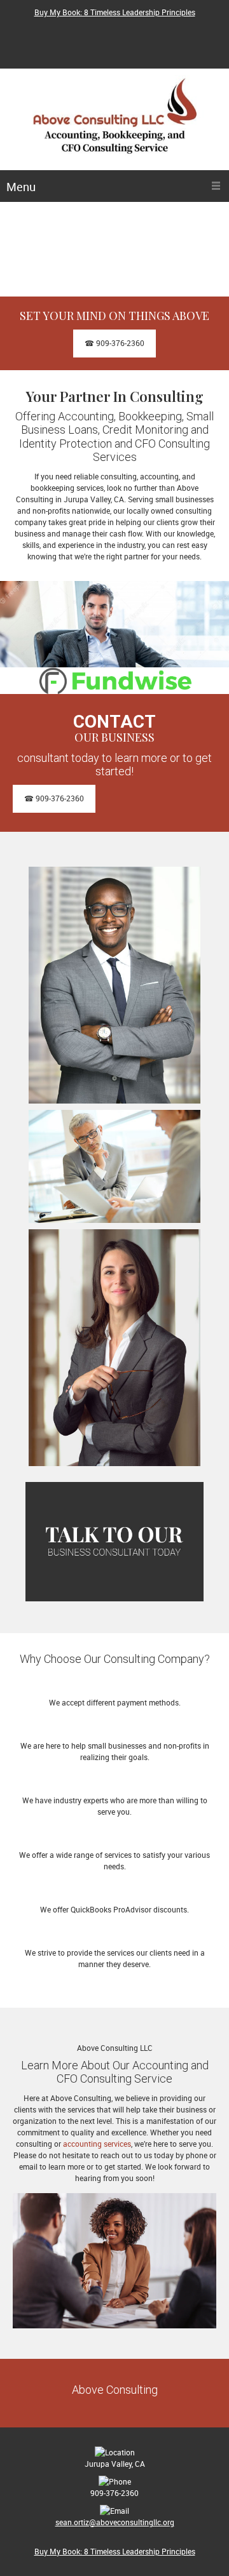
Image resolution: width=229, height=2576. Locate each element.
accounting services (97, 2144)
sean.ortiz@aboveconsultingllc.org (115, 2522)
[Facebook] (136, 30)
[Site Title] (114, 123)
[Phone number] (98, 30)
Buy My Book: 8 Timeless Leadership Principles (115, 12)
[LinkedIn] (117, 50)
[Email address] (117, 30)
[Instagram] (136, 50)
